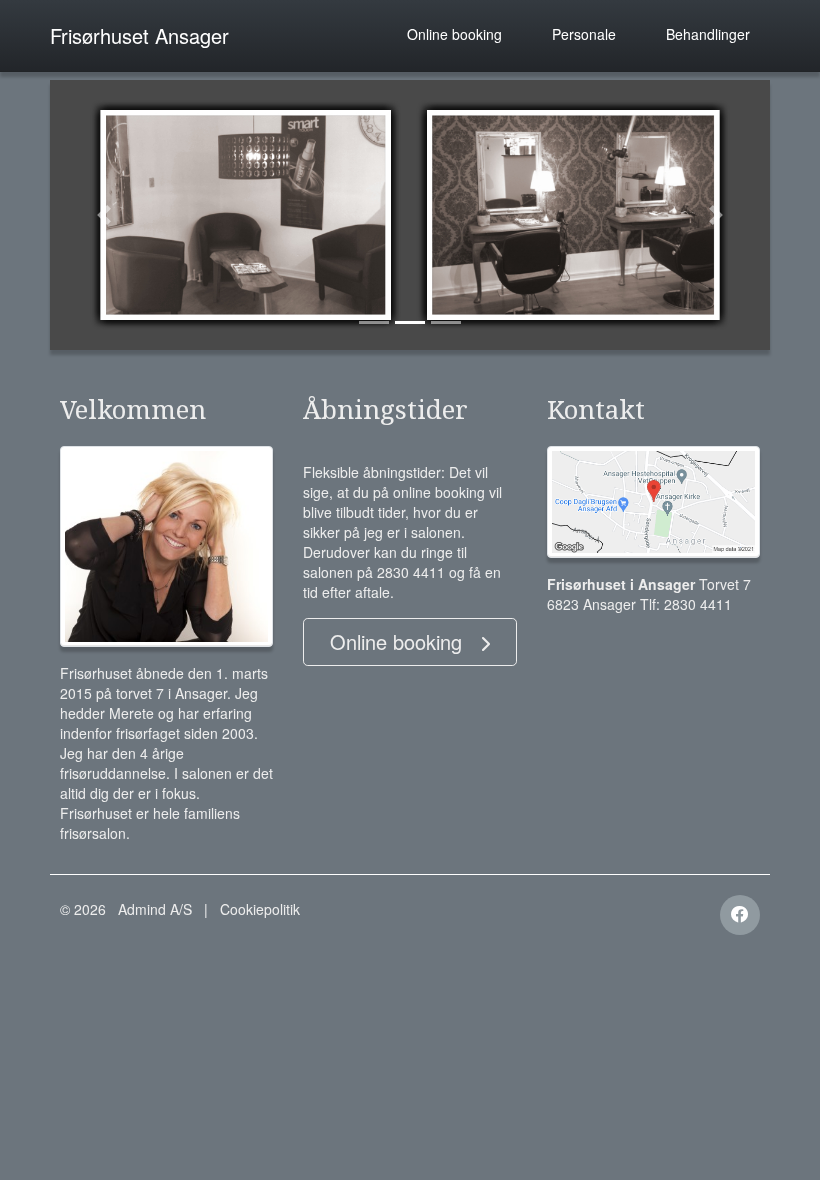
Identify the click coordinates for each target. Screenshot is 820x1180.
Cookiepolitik (260, 909)
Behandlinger (708, 34)
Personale (584, 34)
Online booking (454, 34)
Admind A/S (155, 909)
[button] (104, 215)
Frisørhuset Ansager (139, 35)
